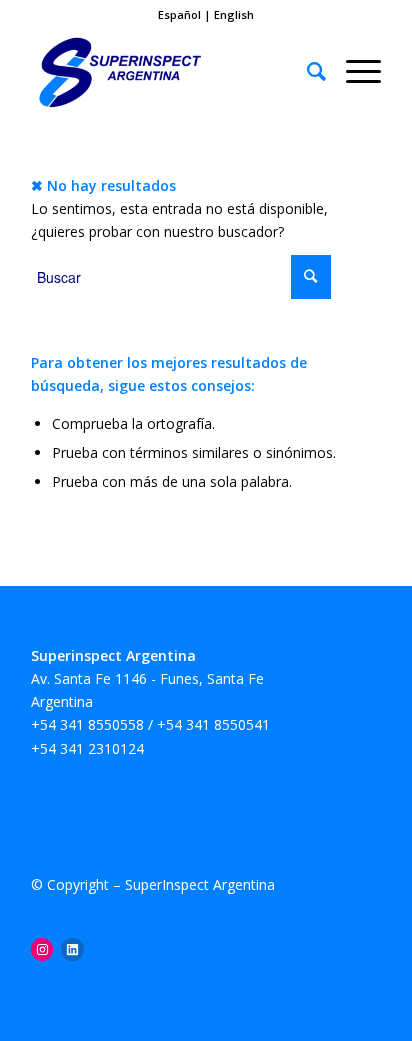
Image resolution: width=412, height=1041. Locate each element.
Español (181, 14)
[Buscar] (306, 71)
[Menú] (353, 71)
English (234, 14)
